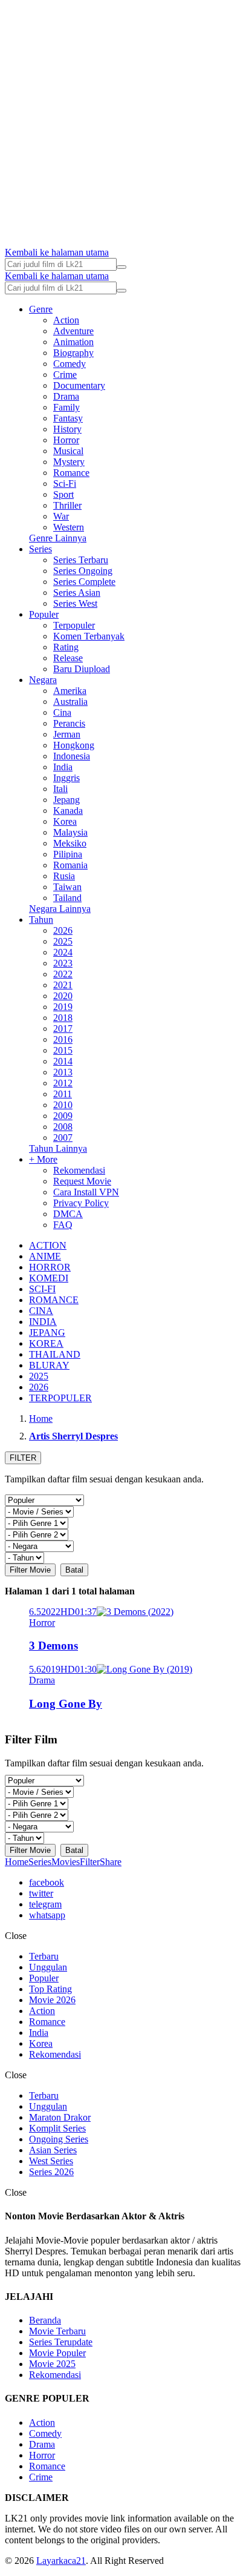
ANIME (45, 1256)
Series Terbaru (81, 560)
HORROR (50, 1267)
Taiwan (67, 887)
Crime (65, 375)
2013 (63, 1072)
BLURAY (49, 1365)
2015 (63, 1050)
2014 (63, 1061)
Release (68, 658)
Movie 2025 (52, 2364)
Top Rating (50, 1989)
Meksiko (70, 843)
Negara (43, 680)
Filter (90, 1862)
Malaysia (70, 832)
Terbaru (44, 1956)
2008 (63, 1127)
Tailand (67, 898)
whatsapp (47, 1915)
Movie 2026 (52, 2000)
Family (66, 407)
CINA (41, 1311)
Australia (70, 702)
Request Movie (82, 1181)
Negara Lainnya (60, 909)
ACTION (48, 1245)
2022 (63, 974)
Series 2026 (51, 2172)
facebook (47, 1882)
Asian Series (53, 2150)
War (61, 516)
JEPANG (47, 1333)
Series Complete (84, 582)
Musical (68, 451)
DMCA (68, 1214)
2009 (63, 1116)
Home (17, 1862)
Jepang (66, 800)
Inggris (66, 778)
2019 (63, 1007)
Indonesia (72, 756)
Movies (66, 1862)
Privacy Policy (81, 1203)
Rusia (64, 876)
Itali (60, 789)
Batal (74, 1570)
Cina (62, 712)
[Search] (121, 267)
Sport (63, 494)
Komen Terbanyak (89, 636)
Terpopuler (74, 625)
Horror (66, 440)
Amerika (70, 691)
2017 (63, 1029)
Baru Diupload (82, 669)
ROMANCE (54, 1300)
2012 (63, 1083)
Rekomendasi (79, 1170)
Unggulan (48, 1967)
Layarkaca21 (61, 2561)
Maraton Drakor (60, 2117)
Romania (70, 865)
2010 (63, 1105)
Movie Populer (57, 2353)
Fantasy (68, 418)
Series (40, 549)
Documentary (79, 385)
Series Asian (77, 593)
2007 (63, 1138)
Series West (75, 603)
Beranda (45, 2320)
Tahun (41, 920)
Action (66, 320)
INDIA (43, 1322)
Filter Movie (30, 1570)
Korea (65, 821)
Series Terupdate (61, 2342)
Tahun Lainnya (58, 1148)
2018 (63, 1018)
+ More (43, 1159)
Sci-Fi (65, 484)
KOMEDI (49, 1278)
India (63, 767)
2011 (63, 1094)
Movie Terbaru (57, 2331)
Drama (66, 396)
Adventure (73, 331)
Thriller (67, 505)
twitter (41, 1893)
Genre (41, 309)
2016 (63, 1039)
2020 (63, 996)
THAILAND (55, 1354)
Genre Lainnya (58, 538)
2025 (63, 941)
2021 (63, 985)
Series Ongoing (83, 571)
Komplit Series (57, 2128)
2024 (63, 952)
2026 (63, 930)
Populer (44, 614)
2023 (63, 963)
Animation (73, 342)
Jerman (67, 734)
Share (111, 1862)
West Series (51, 2161)
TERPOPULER (60, 1398)
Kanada (68, 811)
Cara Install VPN (86, 1192)
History (67, 429)
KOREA (46, 1343)
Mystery (69, 462)
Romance (71, 473)
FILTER (23, 1458)
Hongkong (74, 745)
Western (69, 527)
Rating (66, 647)
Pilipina (68, 854)
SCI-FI (42, 1289)
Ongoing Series (59, 2139)
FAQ (63, 1225)
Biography (73, 353)
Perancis (69, 723)
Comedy (70, 364)
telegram (45, 1904)
